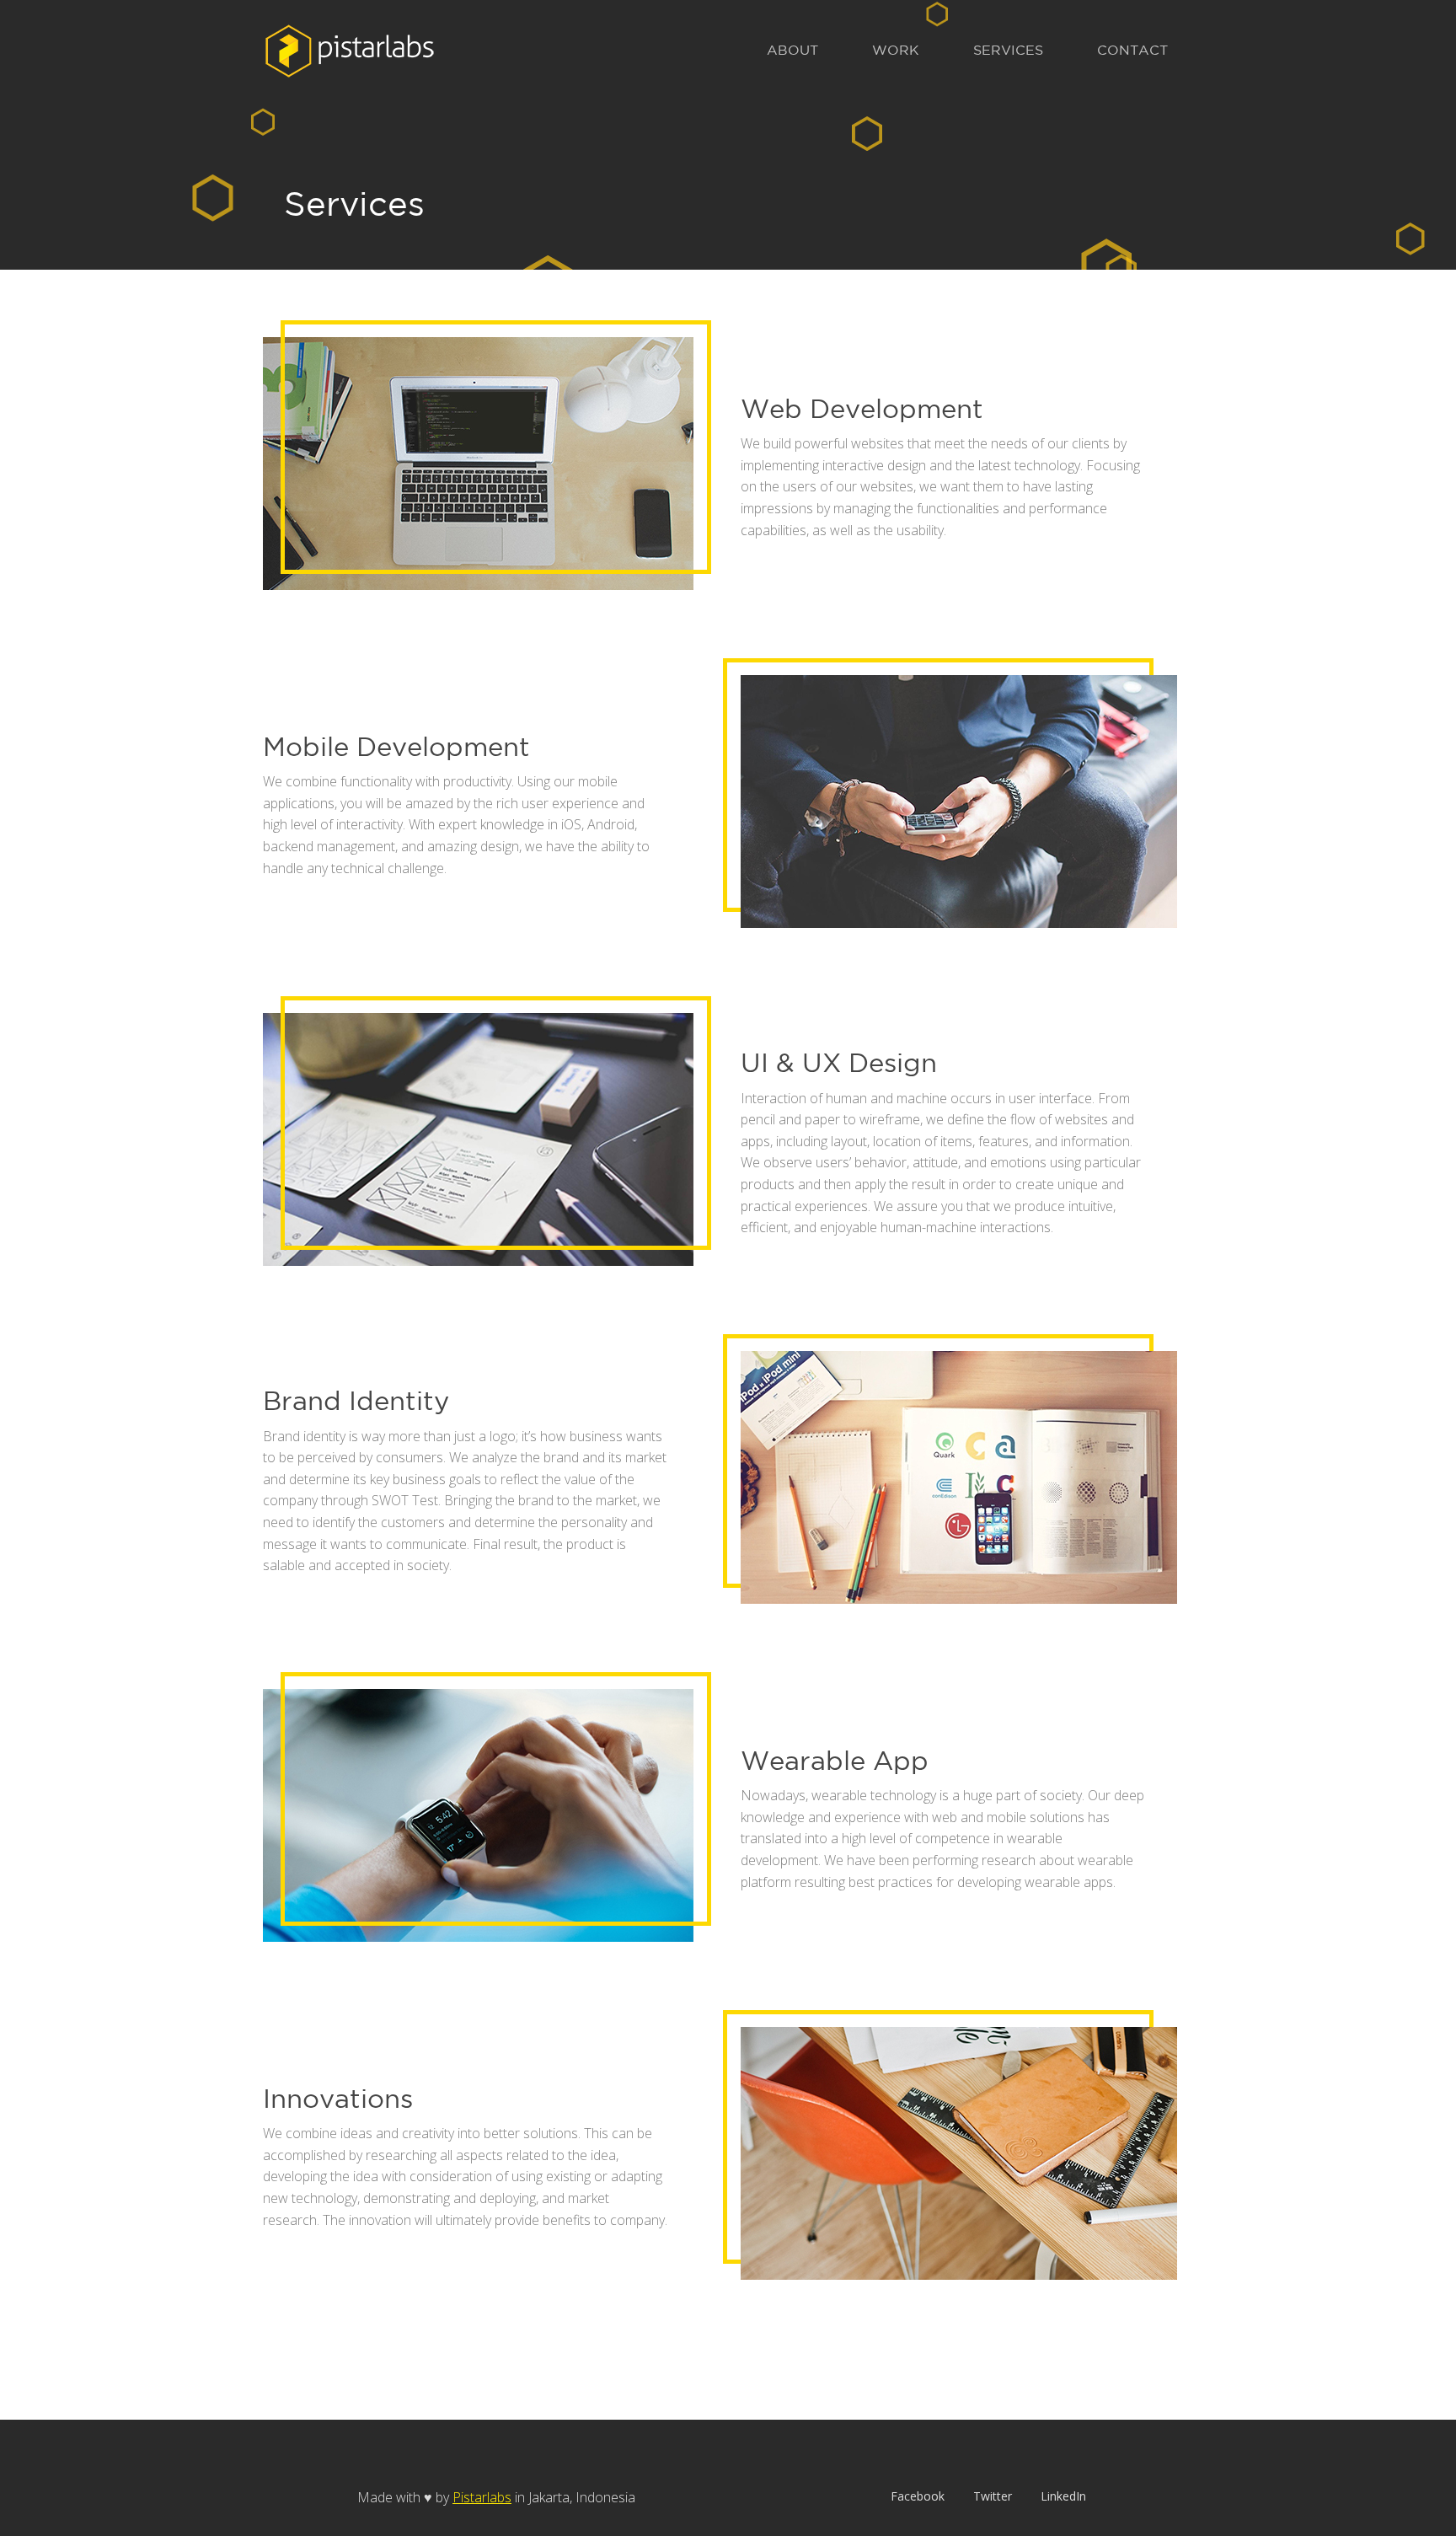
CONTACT (1132, 50)
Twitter (993, 2496)
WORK (896, 50)
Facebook (918, 2496)
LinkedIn (1063, 2496)
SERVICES (1008, 50)
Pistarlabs (482, 2497)
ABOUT (792, 50)
